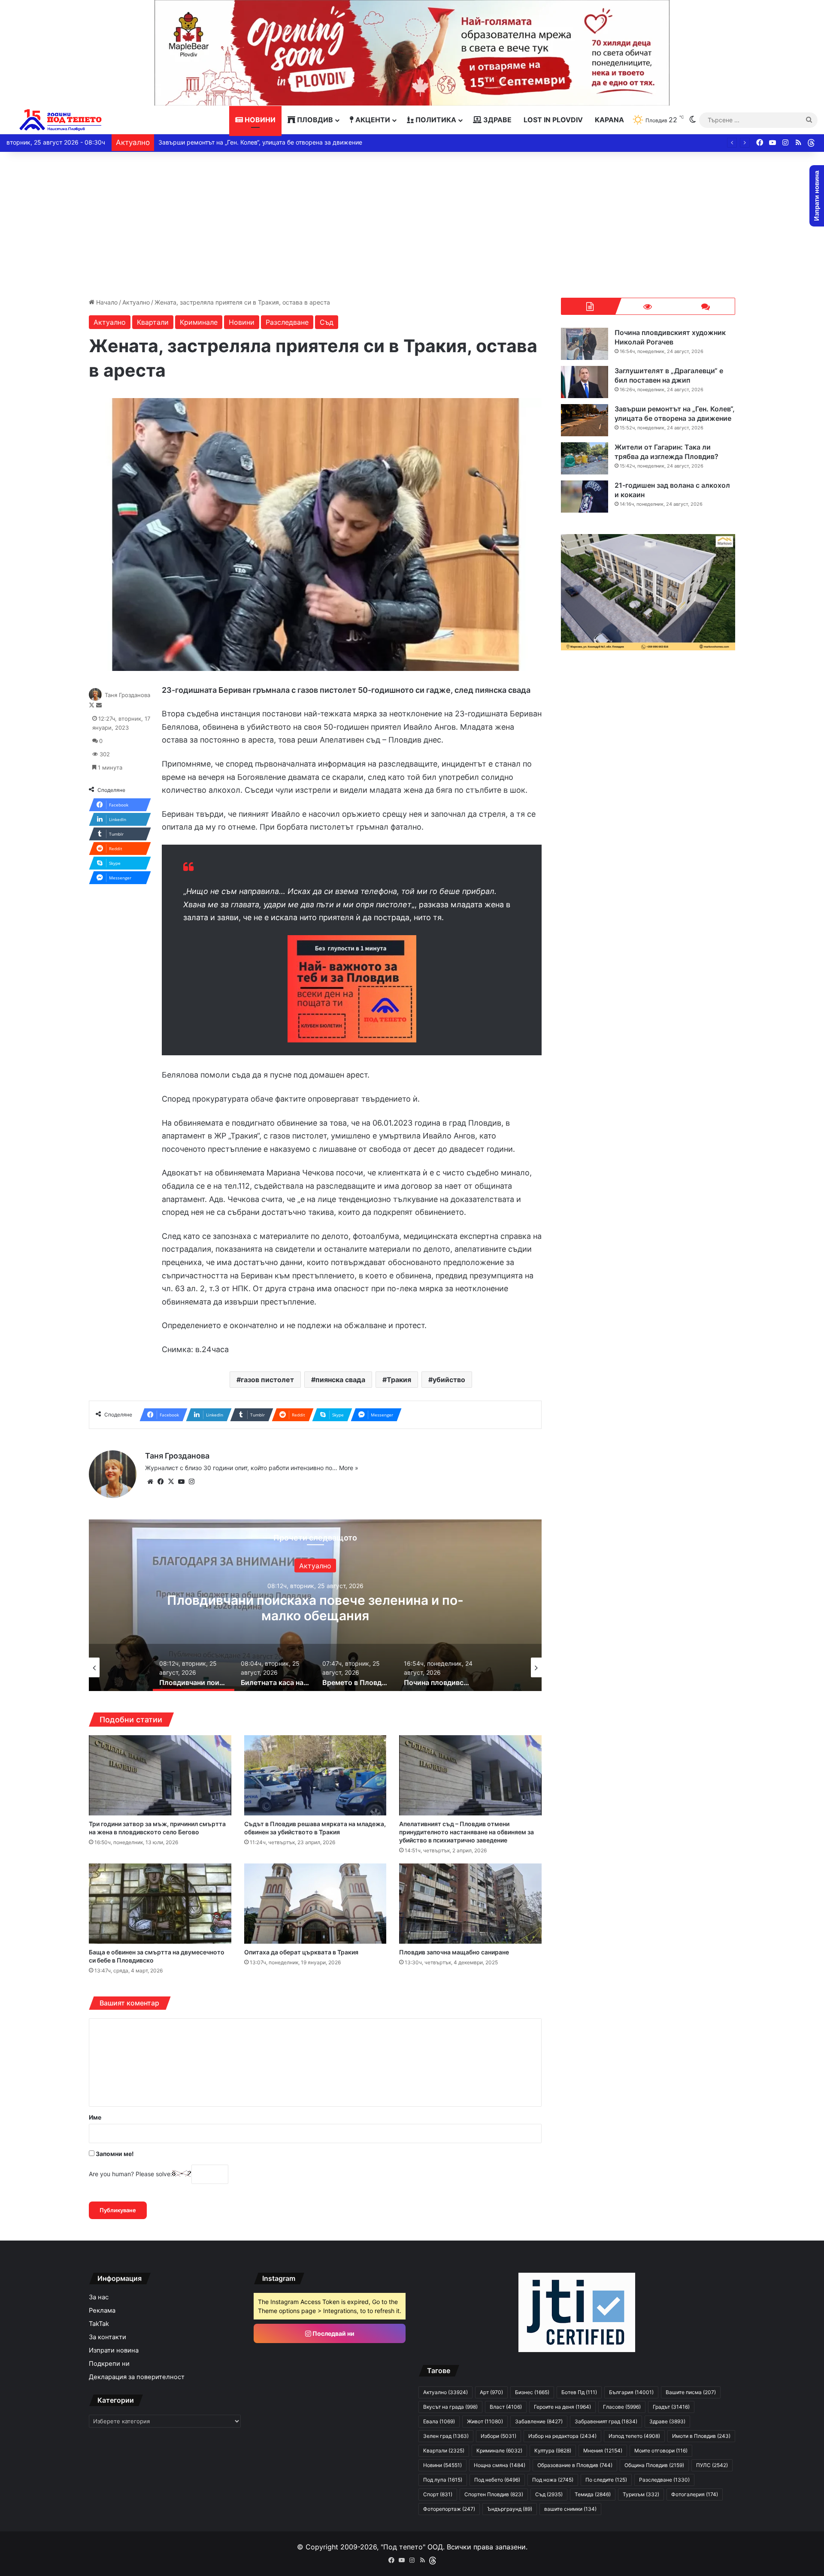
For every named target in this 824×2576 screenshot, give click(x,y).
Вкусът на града (450, 2407)
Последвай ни (333, 2333)
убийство (449, 1380)
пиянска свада (340, 1380)
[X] (171, 1482)
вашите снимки (570, 2509)
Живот (485, 2421)
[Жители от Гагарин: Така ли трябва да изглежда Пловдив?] (585, 458)
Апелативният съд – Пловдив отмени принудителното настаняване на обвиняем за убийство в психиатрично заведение (467, 1832)
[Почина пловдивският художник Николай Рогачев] (585, 344)
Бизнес (532, 2392)
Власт (506, 2407)
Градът (671, 2407)
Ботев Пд (579, 2392)
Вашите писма (691, 2392)
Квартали (153, 322)
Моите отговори (661, 2451)
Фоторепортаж (449, 2509)
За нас (99, 2297)
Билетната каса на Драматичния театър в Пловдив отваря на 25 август (315, 1607)
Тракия (399, 1380)
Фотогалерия (695, 2494)
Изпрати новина (114, 2350)
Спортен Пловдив (494, 2494)
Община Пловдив (654, 2465)
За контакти (108, 2337)
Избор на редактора (562, 2436)
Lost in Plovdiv (553, 120)
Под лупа (443, 2480)
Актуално (136, 302)
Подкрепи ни (109, 2364)
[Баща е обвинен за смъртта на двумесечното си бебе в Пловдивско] (160, 1904)
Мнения (603, 2451)
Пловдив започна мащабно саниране (454, 1952)
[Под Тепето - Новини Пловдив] (61, 120)
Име (95, 2117)
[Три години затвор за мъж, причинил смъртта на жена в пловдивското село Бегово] (160, 1775)
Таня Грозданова (127, 695)
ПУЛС (712, 2465)
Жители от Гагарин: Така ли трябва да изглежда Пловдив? (244, 142)
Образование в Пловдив (575, 2465)
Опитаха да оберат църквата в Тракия (301, 1952)
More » (349, 1468)
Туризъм (641, 2494)
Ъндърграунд (510, 2509)
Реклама (102, 2310)
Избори (498, 2436)
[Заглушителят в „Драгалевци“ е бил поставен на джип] (585, 382)
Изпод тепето (634, 2436)
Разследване (287, 322)
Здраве (497, 120)
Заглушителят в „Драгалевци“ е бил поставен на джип (669, 375)
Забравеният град (606, 2421)
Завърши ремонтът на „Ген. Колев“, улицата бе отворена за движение (675, 414)
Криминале (199, 322)
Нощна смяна (500, 2465)
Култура (553, 2451)
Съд (327, 322)
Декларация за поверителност (137, 2377)
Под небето (497, 2480)
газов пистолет (267, 1380)
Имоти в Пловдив (701, 2436)
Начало (106, 302)
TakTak (99, 2324)
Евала (439, 2421)
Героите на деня (562, 2407)
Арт (315, 1565)
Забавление (539, 2421)
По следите (606, 2480)
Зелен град (446, 2436)
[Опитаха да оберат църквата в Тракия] (315, 1904)
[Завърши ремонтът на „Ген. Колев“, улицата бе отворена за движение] (585, 420)
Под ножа (553, 2480)
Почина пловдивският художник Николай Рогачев (670, 337)
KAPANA (609, 120)
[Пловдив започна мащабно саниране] (470, 1904)
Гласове (622, 2407)
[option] (315, 1605)
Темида (593, 2494)
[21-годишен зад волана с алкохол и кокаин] (585, 497)
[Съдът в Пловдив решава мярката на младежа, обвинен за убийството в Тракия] (315, 1775)
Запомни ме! (114, 2154)
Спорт (438, 2494)
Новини (259, 120)
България (631, 2392)
